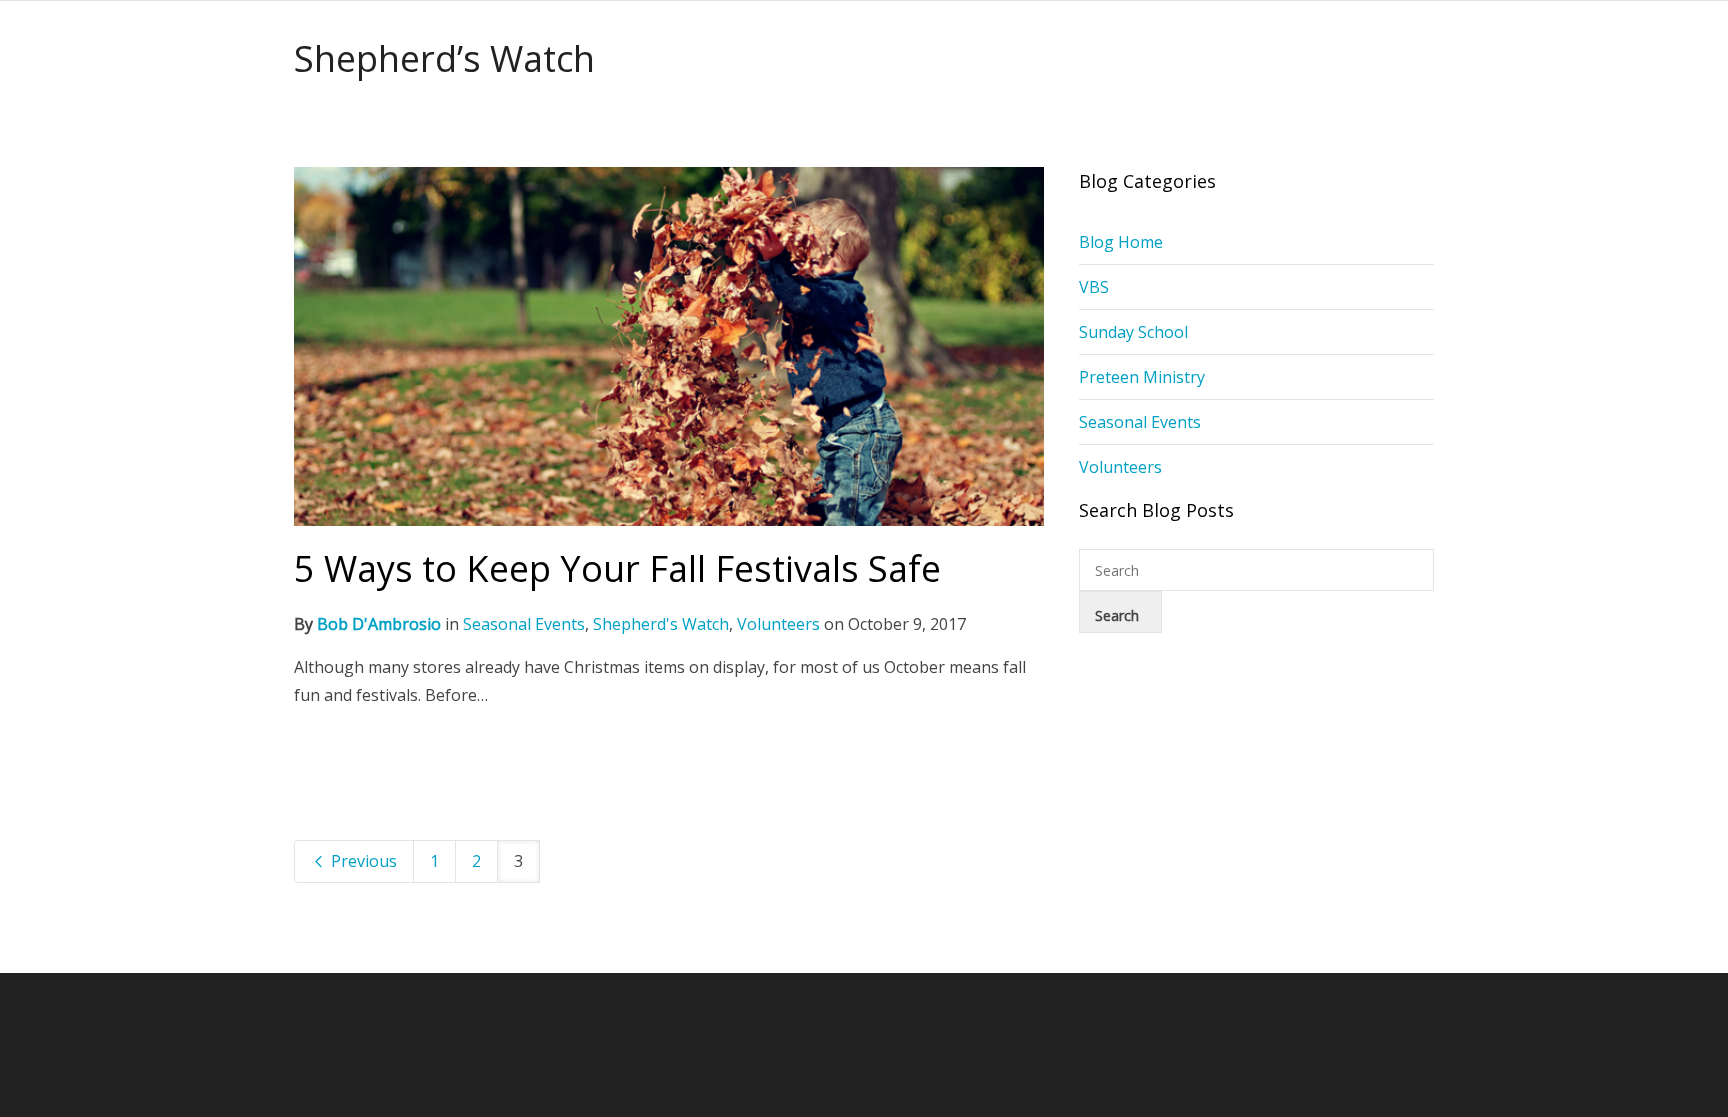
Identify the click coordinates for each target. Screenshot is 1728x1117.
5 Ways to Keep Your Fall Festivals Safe (617, 568)
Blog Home (1121, 242)
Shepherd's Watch (661, 624)
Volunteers (778, 624)
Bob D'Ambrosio (379, 624)
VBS (1094, 287)
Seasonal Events (524, 624)
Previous (362, 861)
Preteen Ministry (1142, 377)
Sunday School (1133, 332)
